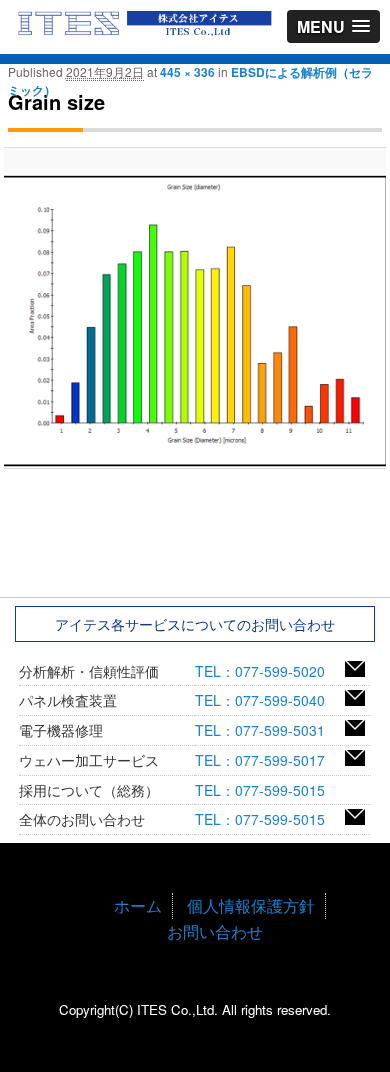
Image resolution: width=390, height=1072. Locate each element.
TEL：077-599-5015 (267, 790)
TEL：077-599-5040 (267, 700)
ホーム (138, 905)
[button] (333, 26)
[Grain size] (194, 321)
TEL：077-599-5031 (267, 730)
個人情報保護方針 (251, 905)
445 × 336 (187, 72)
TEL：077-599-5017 (267, 760)
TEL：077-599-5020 (267, 671)
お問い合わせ (215, 931)
